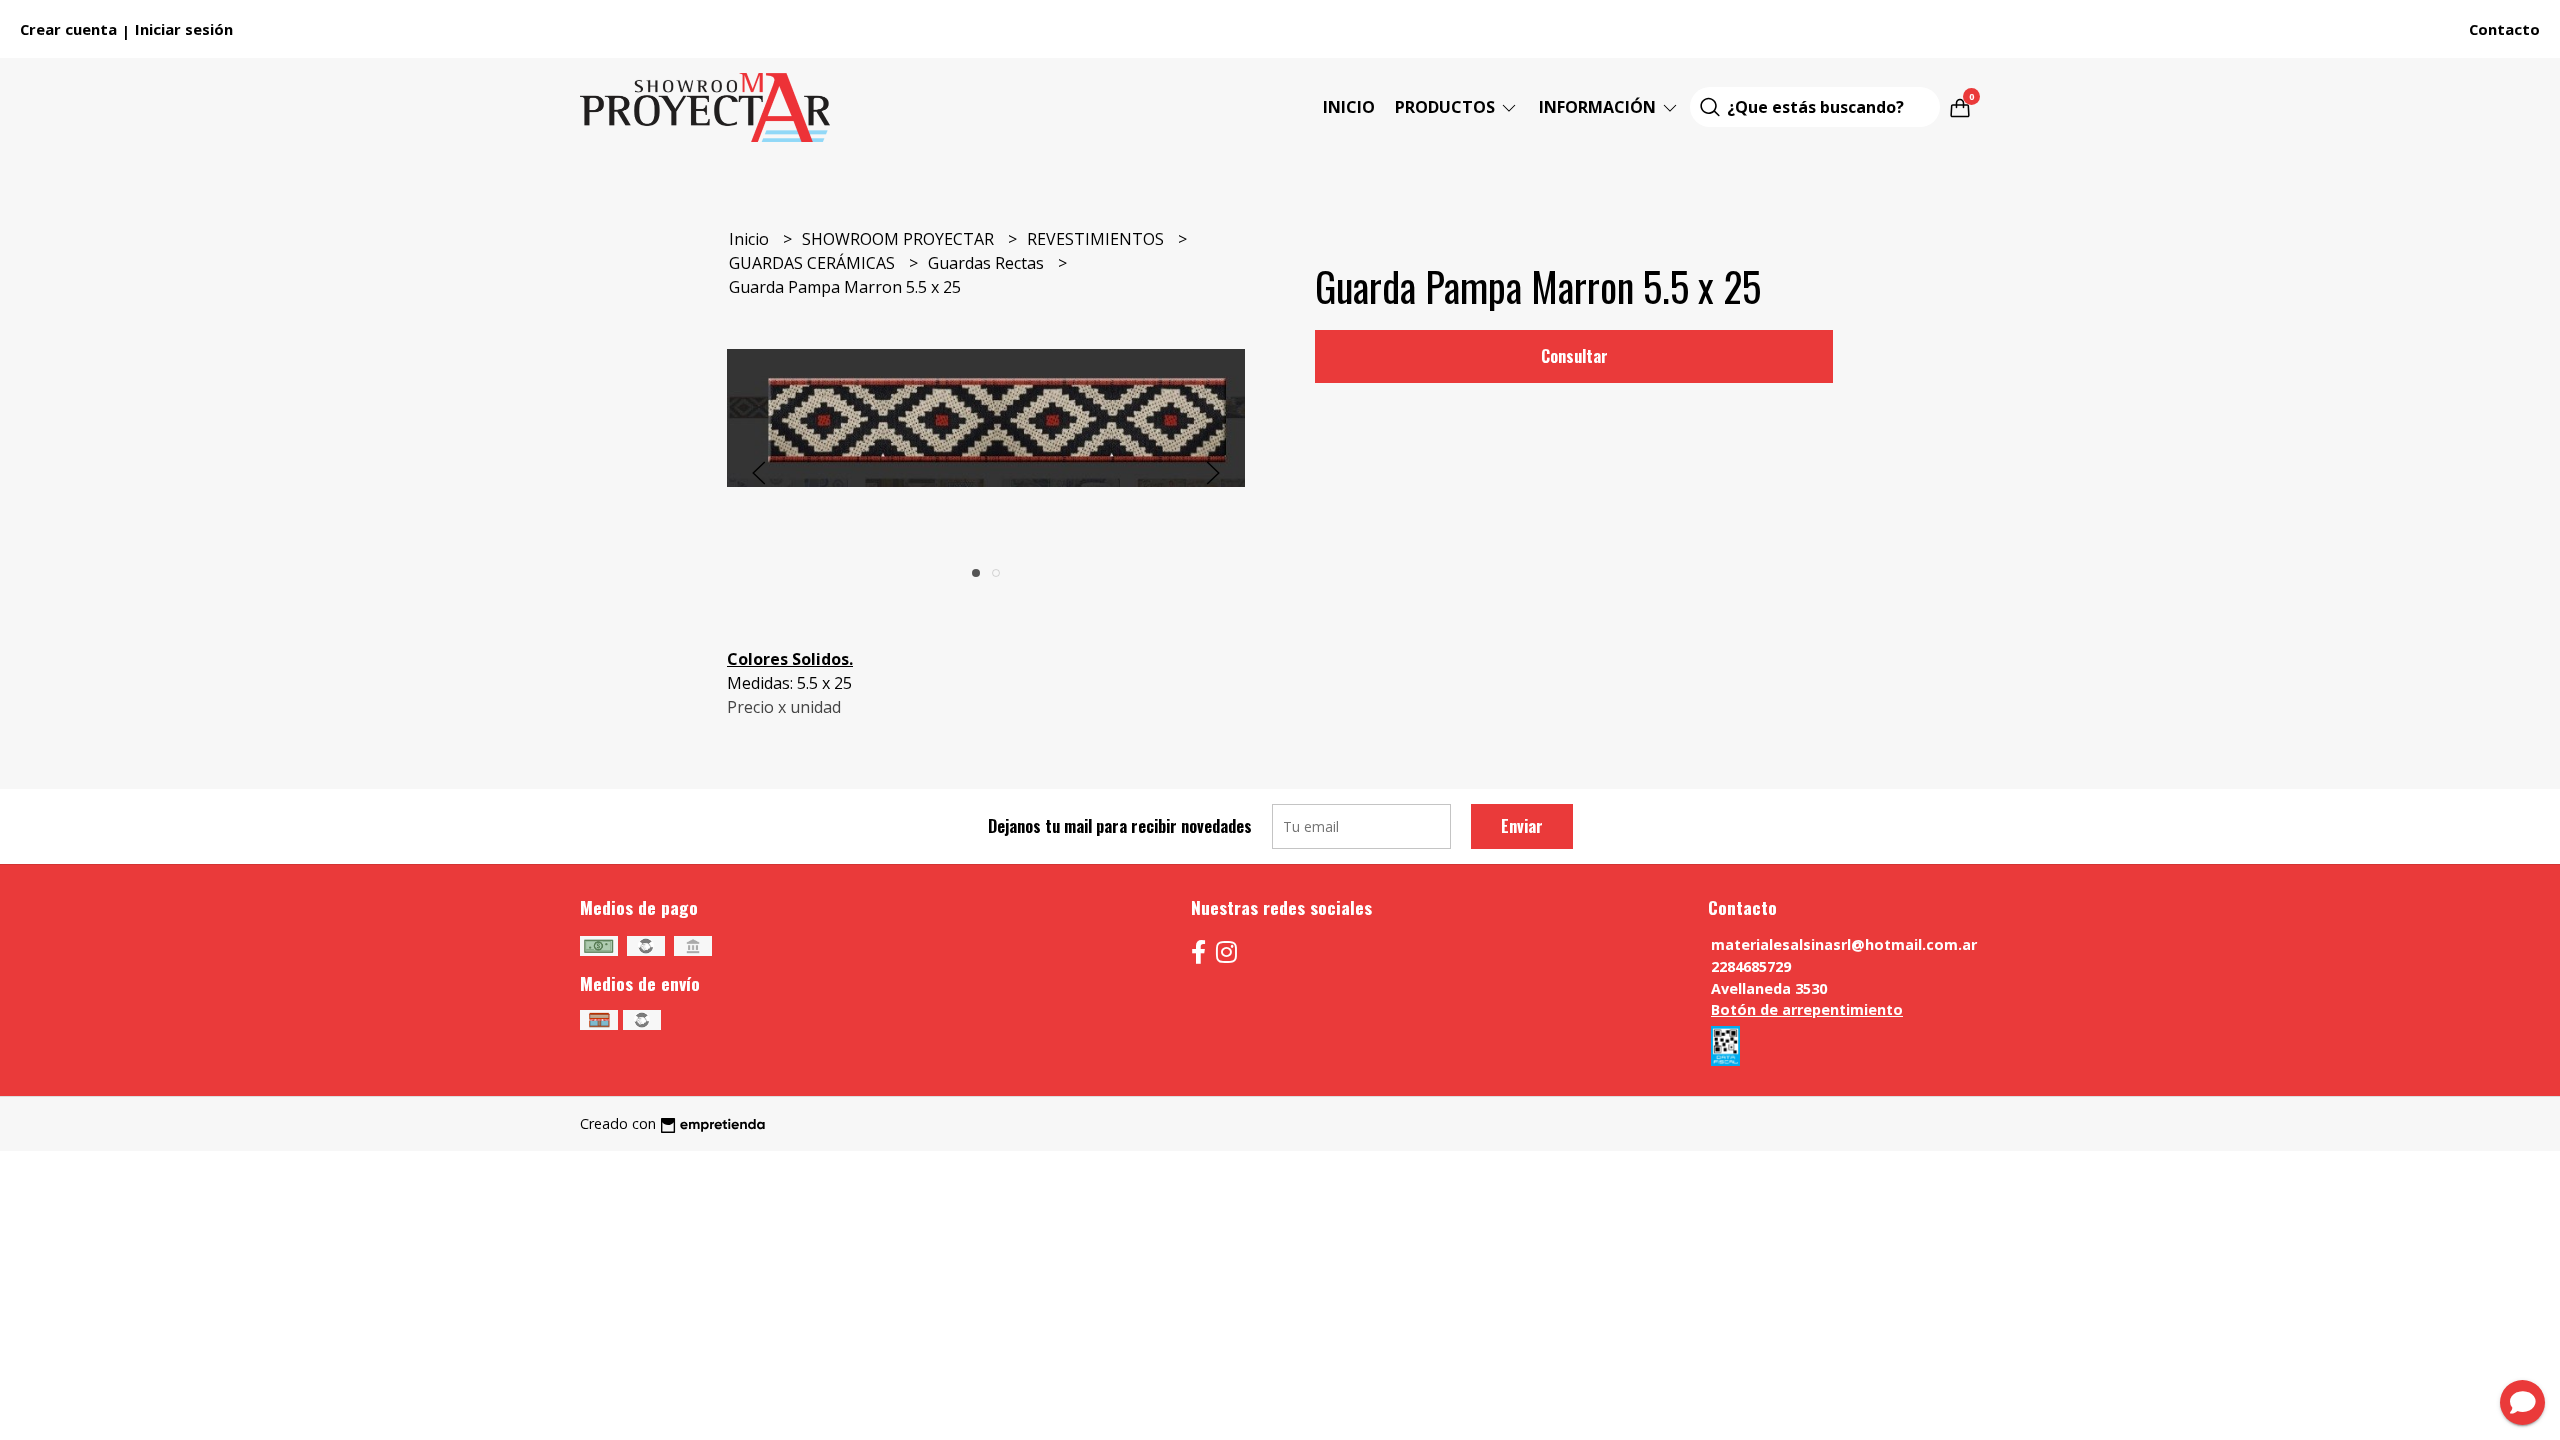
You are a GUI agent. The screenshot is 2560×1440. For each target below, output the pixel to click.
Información (1599, 107)
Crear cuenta (68, 29)
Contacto (2504, 29)
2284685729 (1751, 966)
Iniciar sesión (184, 29)
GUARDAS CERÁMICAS (814, 263)
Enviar (1522, 826)
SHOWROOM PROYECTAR (900, 239)
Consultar (1574, 356)
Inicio (1349, 107)
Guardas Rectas (988, 263)
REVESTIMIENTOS (1097, 239)
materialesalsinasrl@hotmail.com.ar (1844, 944)
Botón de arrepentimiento (1807, 1009)
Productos (1447, 107)
